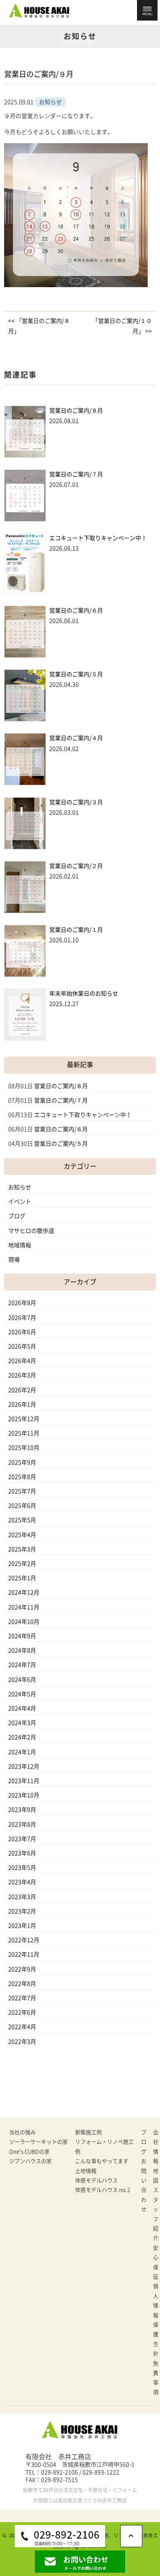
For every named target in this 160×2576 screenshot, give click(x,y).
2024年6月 (22, 1680)
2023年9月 (22, 1810)
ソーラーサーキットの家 (38, 2142)
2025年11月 (24, 1433)
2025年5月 (22, 1520)
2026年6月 (22, 1332)
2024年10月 (24, 1622)
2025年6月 (22, 1506)
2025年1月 (22, 1578)
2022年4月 (22, 2027)
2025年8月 (22, 1477)
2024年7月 (22, 1665)
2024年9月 (22, 1636)
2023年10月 (24, 1795)
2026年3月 (22, 1375)
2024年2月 (22, 1737)
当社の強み (22, 2132)
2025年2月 (22, 1564)
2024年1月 (22, 1752)
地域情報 (20, 1245)
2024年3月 (22, 1723)
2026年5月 (22, 1346)
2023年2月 (22, 1911)
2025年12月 (24, 1419)
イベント (20, 1202)
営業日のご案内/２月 (76, 866)
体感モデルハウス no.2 (103, 2190)
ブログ (17, 1216)
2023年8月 (22, 1824)
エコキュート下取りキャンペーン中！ (98, 538)
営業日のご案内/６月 (76, 610)
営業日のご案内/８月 (76, 411)
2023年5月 (22, 1868)
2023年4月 (22, 1882)
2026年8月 (22, 1303)
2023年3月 (22, 1897)
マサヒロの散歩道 (31, 1231)
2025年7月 (22, 1491)
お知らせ (20, 1187)
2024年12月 (24, 1592)
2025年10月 (24, 1448)
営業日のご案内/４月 (76, 738)
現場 (14, 1260)
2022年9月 (22, 1969)
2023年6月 (22, 1853)
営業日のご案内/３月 (76, 802)
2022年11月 (24, 1954)
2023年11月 (24, 1781)
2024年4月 (22, 1708)
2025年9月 (22, 1462)
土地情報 (86, 2171)
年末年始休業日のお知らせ (84, 993)
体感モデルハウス (96, 2180)
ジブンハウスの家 (30, 2161)
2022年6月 (22, 2012)
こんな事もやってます (102, 2161)
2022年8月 (22, 1984)
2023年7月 (22, 1839)
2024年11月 (24, 1607)
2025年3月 (22, 1549)
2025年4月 (22, 1535)
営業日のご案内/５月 (76, 674)
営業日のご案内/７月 (76, 474)
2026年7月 (22, 1318)
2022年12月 (24, 1940)
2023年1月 (22, 1926)
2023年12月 (24, 1766)
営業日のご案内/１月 (76, 930)
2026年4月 (22, 1361)
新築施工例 (88, 2132)
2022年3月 (22, 2042)
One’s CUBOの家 (29, 2152)
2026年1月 (22, 1404)
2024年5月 (22, 1694)
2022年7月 (22, 1998)
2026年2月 (22, 1390)
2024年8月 (22, 1650)
